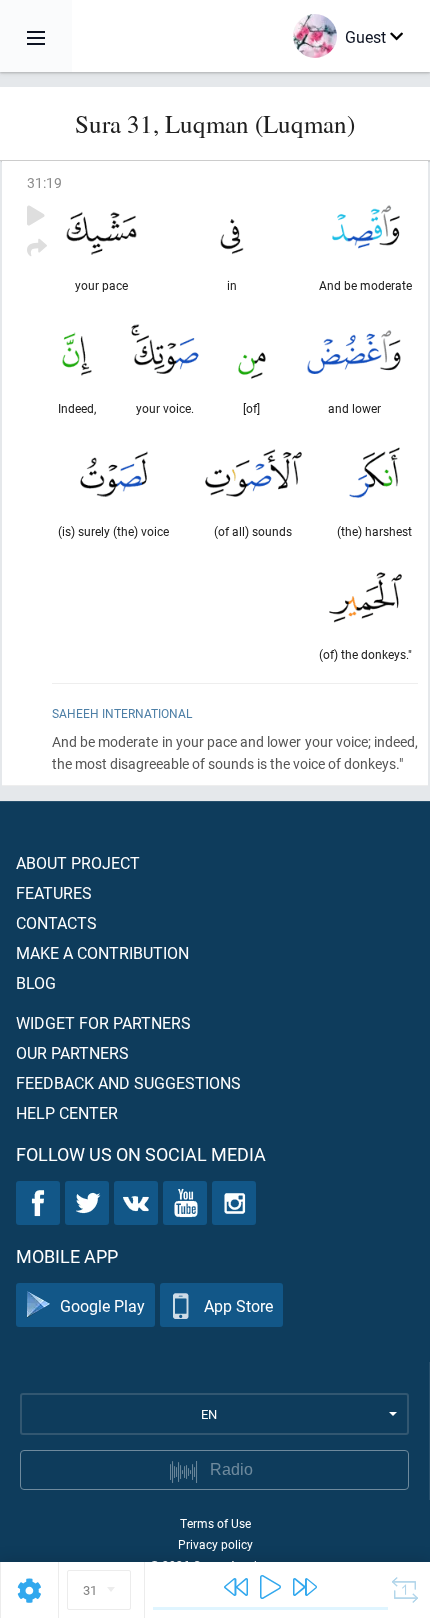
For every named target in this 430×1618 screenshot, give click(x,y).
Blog (36, 982)
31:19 (44, 182)
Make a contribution (102, 952)
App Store (238, 1305)
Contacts (56, 922)
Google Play (102, 1305)
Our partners (72, 1052)
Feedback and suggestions (128, 1082)
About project (78, 862)
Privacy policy (215, 1544)
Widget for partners (103, 1022)
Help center (67, 1112)
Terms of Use (215, 1523)
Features (54, 892)
